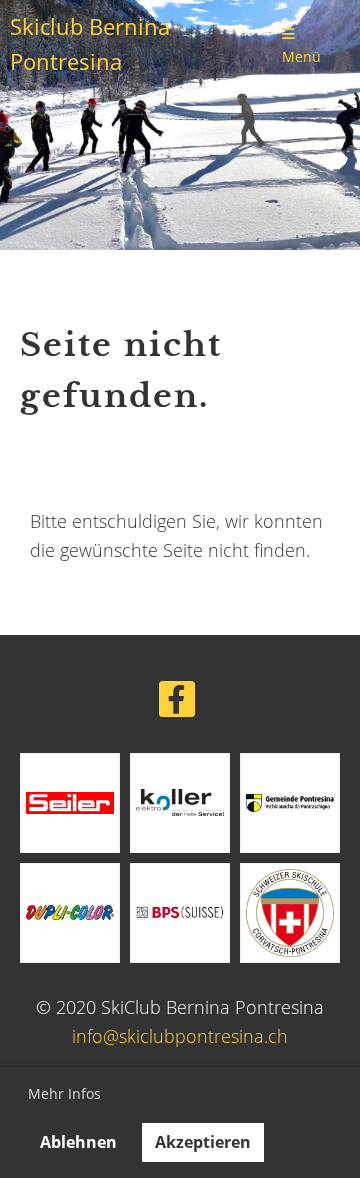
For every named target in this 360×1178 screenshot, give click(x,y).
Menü (301, 56)
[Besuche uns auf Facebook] (177, 703)
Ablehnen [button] (78, 1142)
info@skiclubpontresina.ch (180, 1036)
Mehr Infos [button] (64, 1093)
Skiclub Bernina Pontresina (90, 44)
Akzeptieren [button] (203, 1142)
